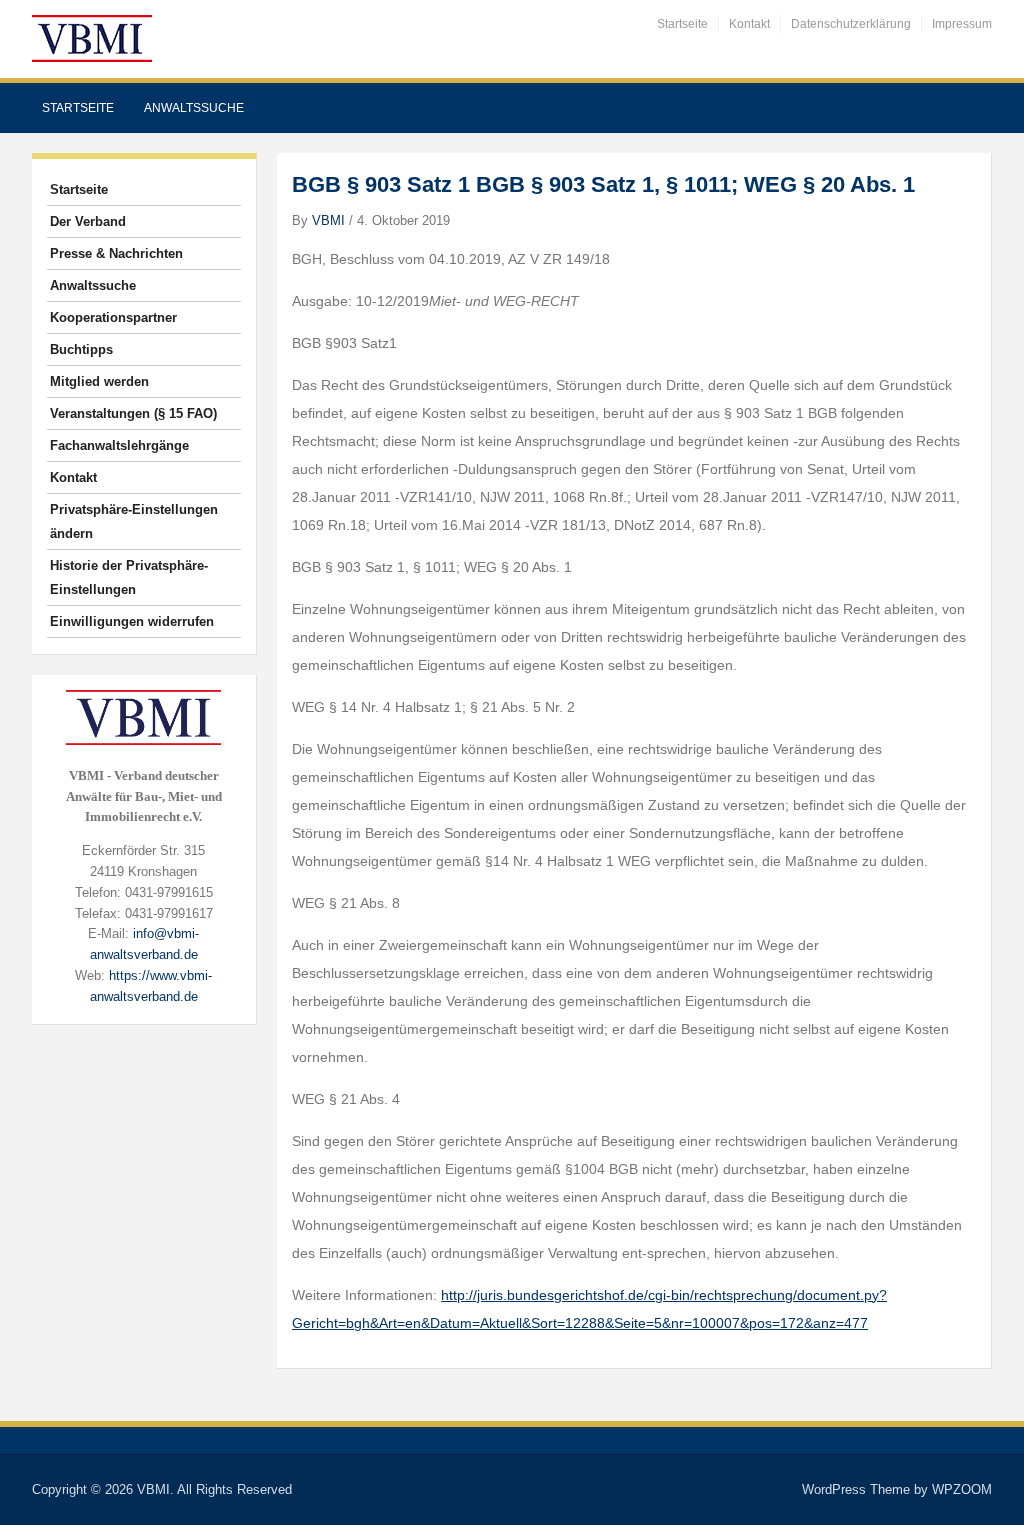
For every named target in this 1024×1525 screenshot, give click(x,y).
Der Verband (88, 221)
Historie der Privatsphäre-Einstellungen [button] (129, 577)
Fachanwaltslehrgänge (119, 445)
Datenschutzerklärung (851, 24)
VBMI (328, 220)
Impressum (962, 24)
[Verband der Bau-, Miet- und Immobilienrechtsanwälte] (92, 37)
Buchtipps (81, 349)
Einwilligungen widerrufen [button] (132, 621)
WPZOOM (962, 1489)
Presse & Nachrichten (116, 253)
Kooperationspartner (113, 317)
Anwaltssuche (194, 108)
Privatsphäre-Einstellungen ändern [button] (134, 521)
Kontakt (749, 24)
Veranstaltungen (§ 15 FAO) (133, 413)
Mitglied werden (99, 381)
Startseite (682, 24)
